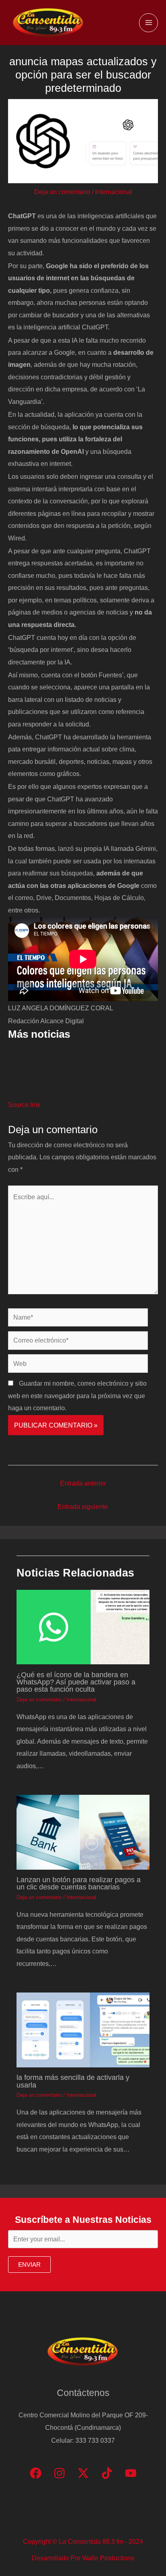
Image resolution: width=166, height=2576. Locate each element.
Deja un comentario (62, 192)
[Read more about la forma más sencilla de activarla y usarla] (83, 2030)
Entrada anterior (83, 1483)
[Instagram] (59, 2473)
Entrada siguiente (83, 1506)
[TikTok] (107, 2473)
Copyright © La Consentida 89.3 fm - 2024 (83, 2541)
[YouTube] (131, 2473)
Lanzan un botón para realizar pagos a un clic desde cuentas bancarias (79, 1883)
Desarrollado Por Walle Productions (83, 2558)
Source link (24, 1105)
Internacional (114, 192)
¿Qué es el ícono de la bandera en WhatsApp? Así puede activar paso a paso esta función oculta (76, 1682)
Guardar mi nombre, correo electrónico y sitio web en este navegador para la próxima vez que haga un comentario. (77, 1396)
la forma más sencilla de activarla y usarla (73, 2081)
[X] (83, 2473)
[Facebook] (36, 2473)
